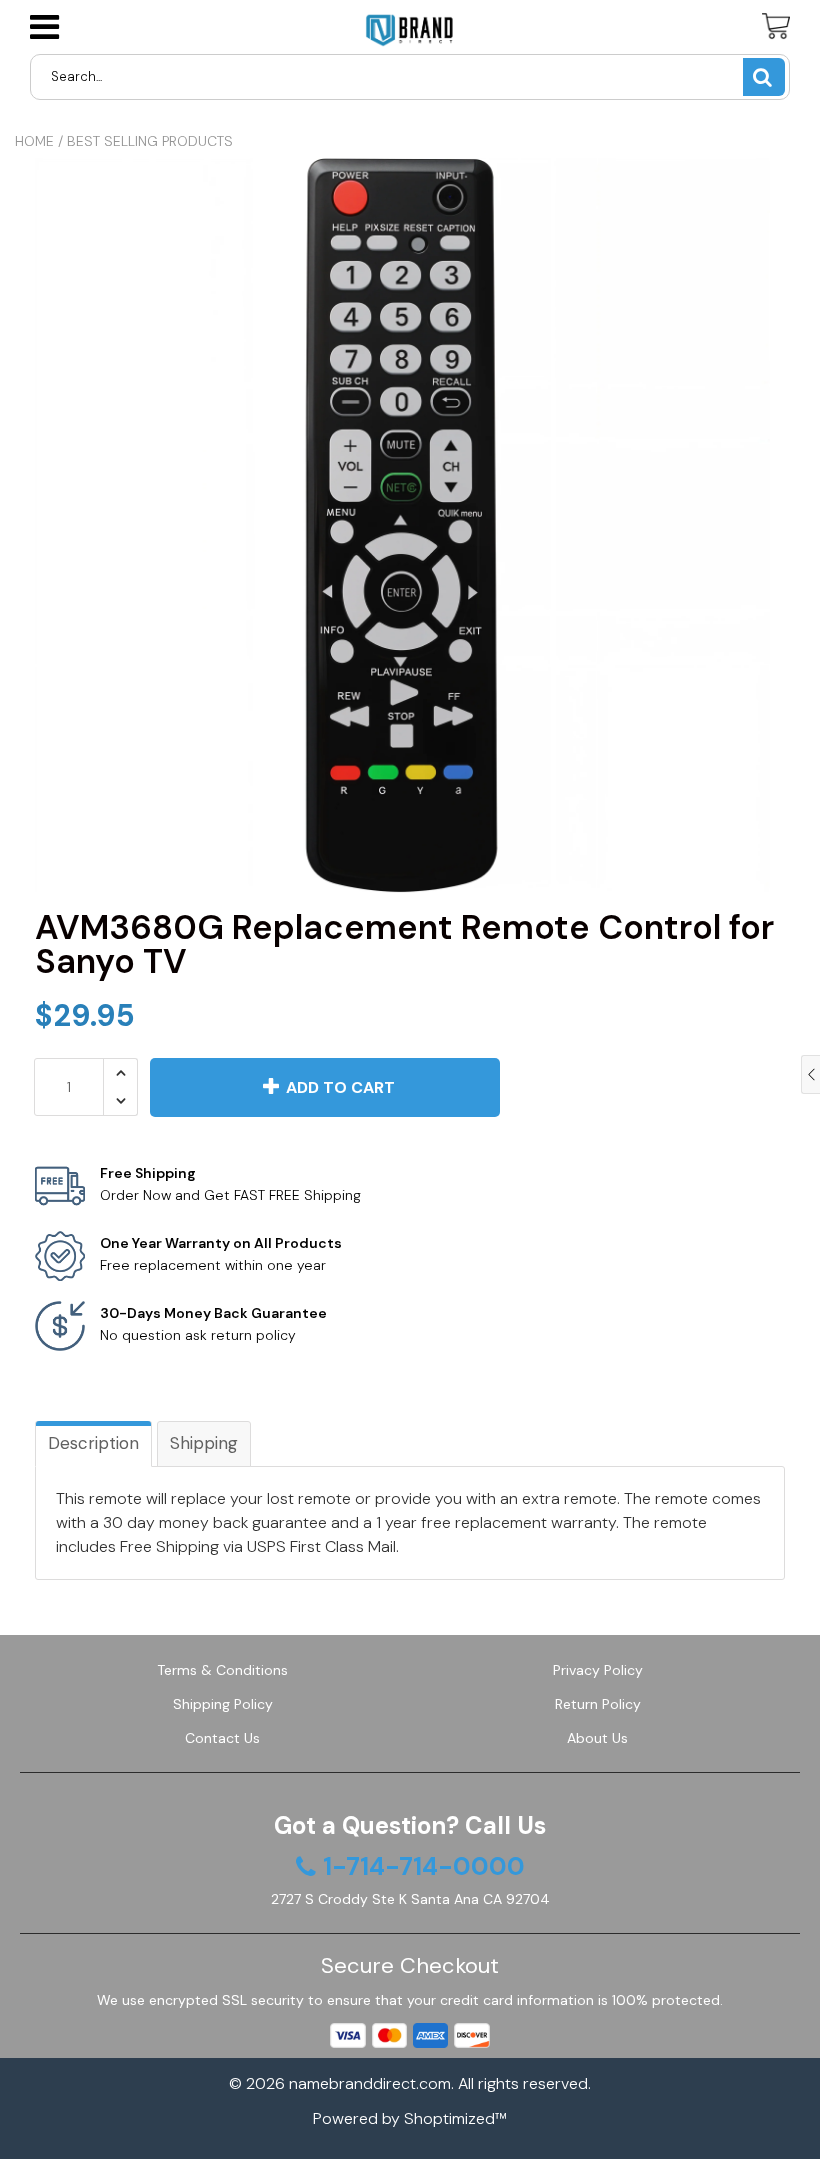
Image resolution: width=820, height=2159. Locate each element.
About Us (597, 1738)
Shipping (204, 1443)
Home (34, 141)
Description (93, 1443)
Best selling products (150, 141)
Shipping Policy (223, 1704)
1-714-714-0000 (424, 1867)
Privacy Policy (598, 1670)
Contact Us (222, 1738)
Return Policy (598, 1704)
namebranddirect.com (370, 2083)
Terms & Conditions (222, 1670)
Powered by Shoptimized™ (410, 2118)
